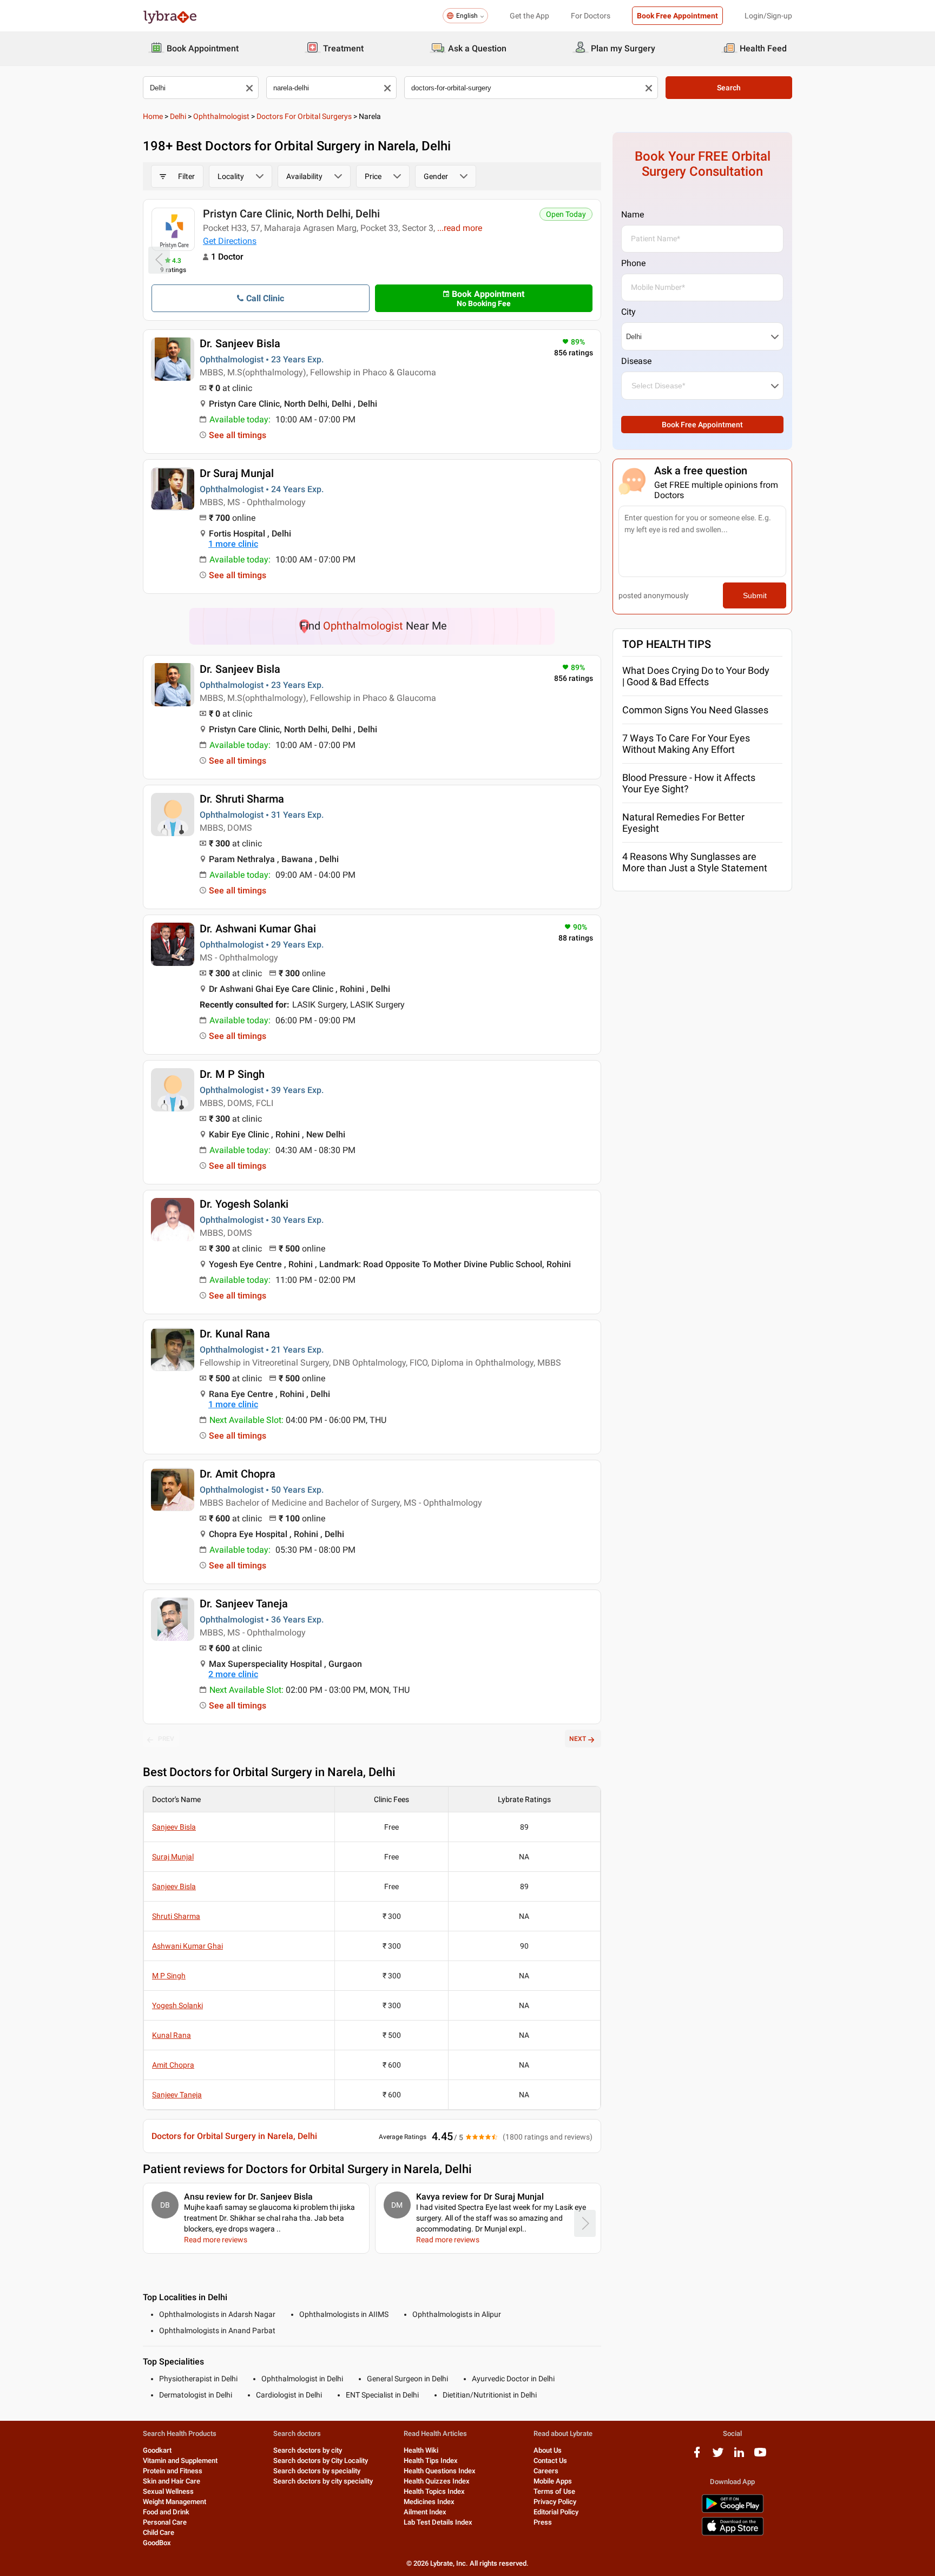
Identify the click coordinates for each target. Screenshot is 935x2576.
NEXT (578, 1739)
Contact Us (550, 2461)
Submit (755, 595)
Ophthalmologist (221, 116)
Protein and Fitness (173, 2471)
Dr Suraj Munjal (237, 473)
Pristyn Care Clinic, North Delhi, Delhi (291, 214)
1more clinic (233, 544)
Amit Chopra (173, 2065)
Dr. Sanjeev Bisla (240, 343)
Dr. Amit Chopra (238, 1474)
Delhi (178, 116)
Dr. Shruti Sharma (242, 799)
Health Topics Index (434, 2491)
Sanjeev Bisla (174, 1827)
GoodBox (157, 2543)
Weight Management (175, 2502)
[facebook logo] (697, 2456)
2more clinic (233, 1674)
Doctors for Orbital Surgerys (304, 116)
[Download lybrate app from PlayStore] (733, 2511)
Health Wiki (421, 2450)
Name (633, 214)
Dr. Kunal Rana (235, 1334)
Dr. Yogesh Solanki (244, 1204)
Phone (633, 263)
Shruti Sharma (176, 1916)
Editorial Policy (556, 2512)
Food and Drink (166, 2512)
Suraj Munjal (173, 1857)
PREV (166, 1739)
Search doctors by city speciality (323, 2481)
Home (153, 116)
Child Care (159, 2532)
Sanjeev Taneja (177, 2095)
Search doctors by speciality (317, 2471)
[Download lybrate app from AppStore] (733, 2534)
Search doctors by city (308, 2450)
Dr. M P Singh (232, 1074)
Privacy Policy (555, 2502)
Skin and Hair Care (172, 2481)
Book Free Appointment (677, 16)
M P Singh (169, 1976)
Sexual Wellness (168, 2491)
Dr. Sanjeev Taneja (244, 1604)
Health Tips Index (431, 2461)
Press (543, 2522)
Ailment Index (425, 2512)
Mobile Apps (553, 2481)
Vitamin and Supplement (180, 2461)
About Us (548, 2450)
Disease (636, 361)
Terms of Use (554, 2491)
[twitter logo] (718, 2456)
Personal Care (165, 2522)
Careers (546, 2471)
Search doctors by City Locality (321, 2461)
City (628, 312)
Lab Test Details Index (438, 2522)
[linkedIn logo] (739, 2456)
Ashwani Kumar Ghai (187, 1946)
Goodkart (157, 2450)
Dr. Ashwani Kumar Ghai (258, 929)
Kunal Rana (172, 2035)
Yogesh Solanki (177, 2005)
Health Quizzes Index (437, 2481)
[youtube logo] (760, 2456)
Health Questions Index (440, 2471)
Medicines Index (429, 2502)
